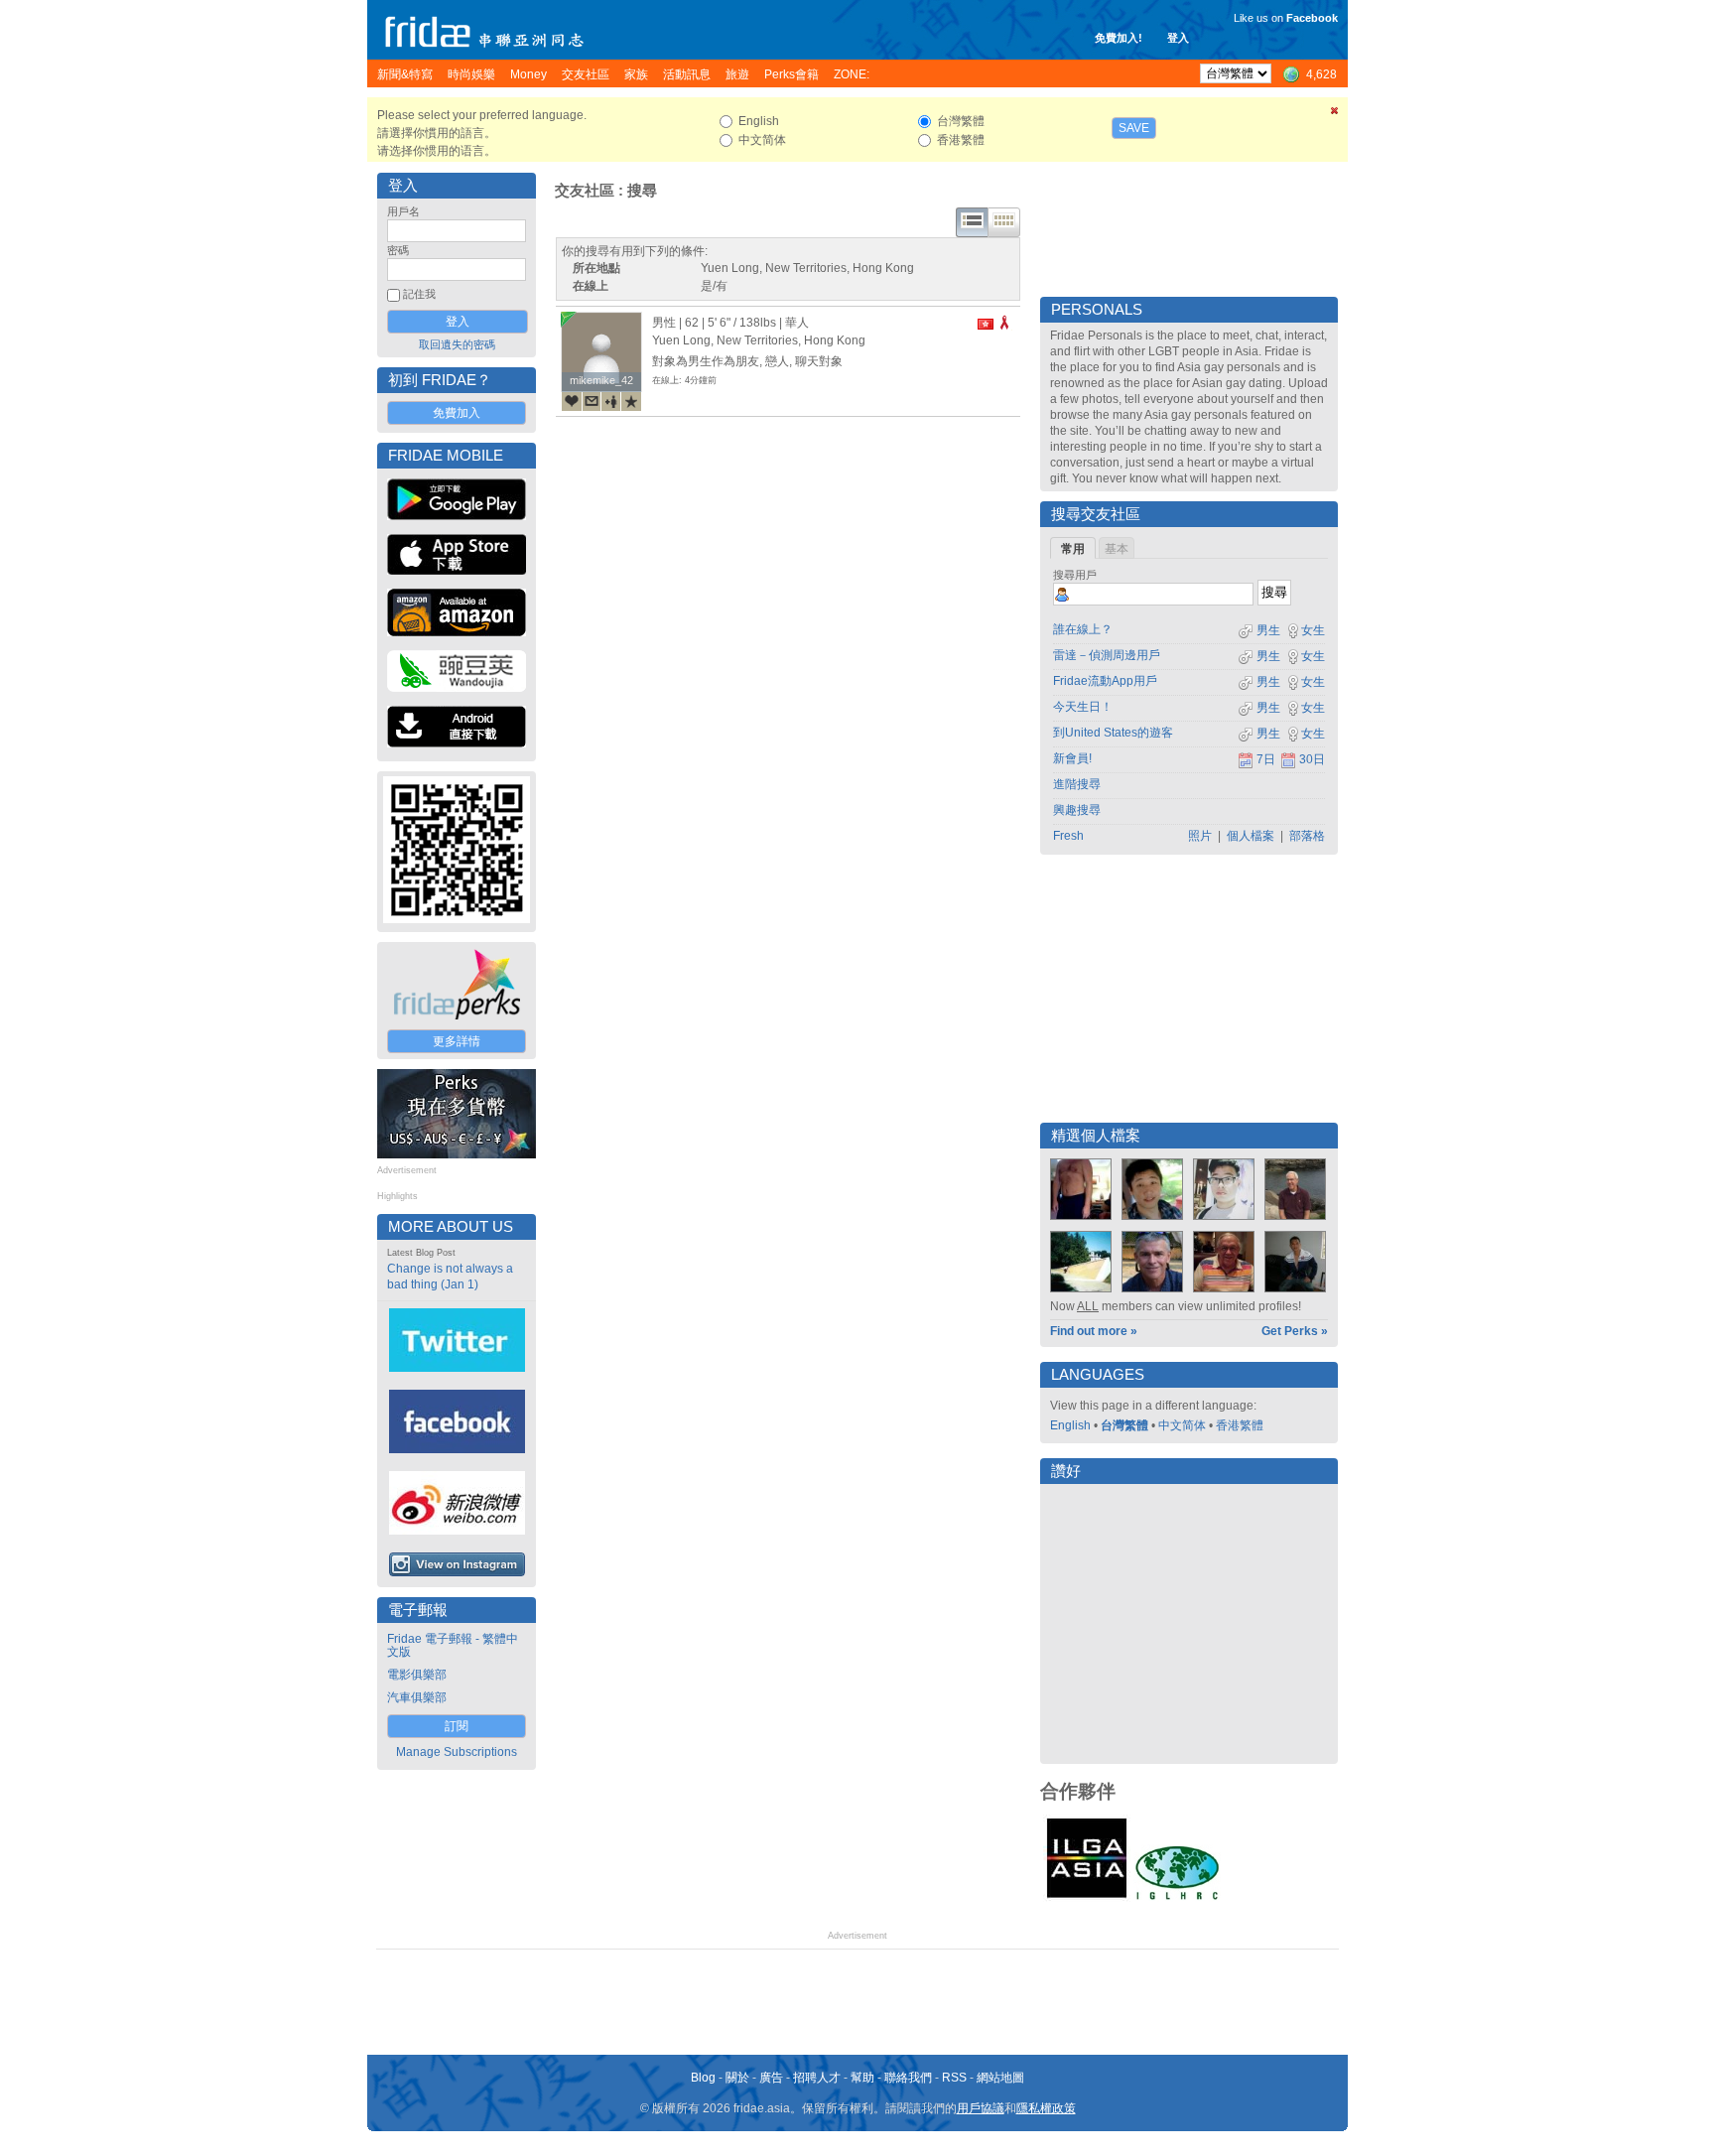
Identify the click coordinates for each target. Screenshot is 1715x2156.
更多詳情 (457, 1041)
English (1070, 1425)
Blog (703, 2078)
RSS (954, 2078)
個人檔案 (1251, 836)
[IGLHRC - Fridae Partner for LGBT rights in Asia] (1177, 1898)
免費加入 (457, 413)
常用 (1073, 549)
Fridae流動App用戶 (1105, 681)
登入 (1178, 38)
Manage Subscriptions (457, 1752)
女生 (1313, 630)
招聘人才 (817, 2078)
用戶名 (403, 211)
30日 (1312, 759)
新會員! (1072, 758)
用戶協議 (981, 2108)
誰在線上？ (1083, 629)
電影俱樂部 (417, 1675)
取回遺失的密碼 (457, 344)
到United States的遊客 (1113, 733)
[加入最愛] (631, 401)
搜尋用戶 (1075, 575)
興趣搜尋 (1077, 810)
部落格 (1307, 836)
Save (1134, 128)
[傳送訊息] (592, 401)
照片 (1200, 836)
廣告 (771, 2078)
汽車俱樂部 (417, 1697)
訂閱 (457, 1726)
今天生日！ (1083, 707)
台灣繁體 (1124, 1425)
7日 (1266, 759)
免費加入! (1119, 38)
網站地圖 (1000, 2078)
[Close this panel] (1335, 114)
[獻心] (572, 401)
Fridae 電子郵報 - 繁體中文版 (453, 1645)
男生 (1267, 630)
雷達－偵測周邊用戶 (1107, 655)
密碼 (398, 250)
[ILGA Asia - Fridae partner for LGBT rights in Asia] (1087, 1898)
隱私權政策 (1046, 2108)
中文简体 (1182, 1425)
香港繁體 (1240, 1425)
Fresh (1068, 836)
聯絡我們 (908, 2078)
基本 (1117, 549)
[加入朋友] (611, 401)
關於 (737, 2078)
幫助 (862, 2078)
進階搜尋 (1077, 784)
